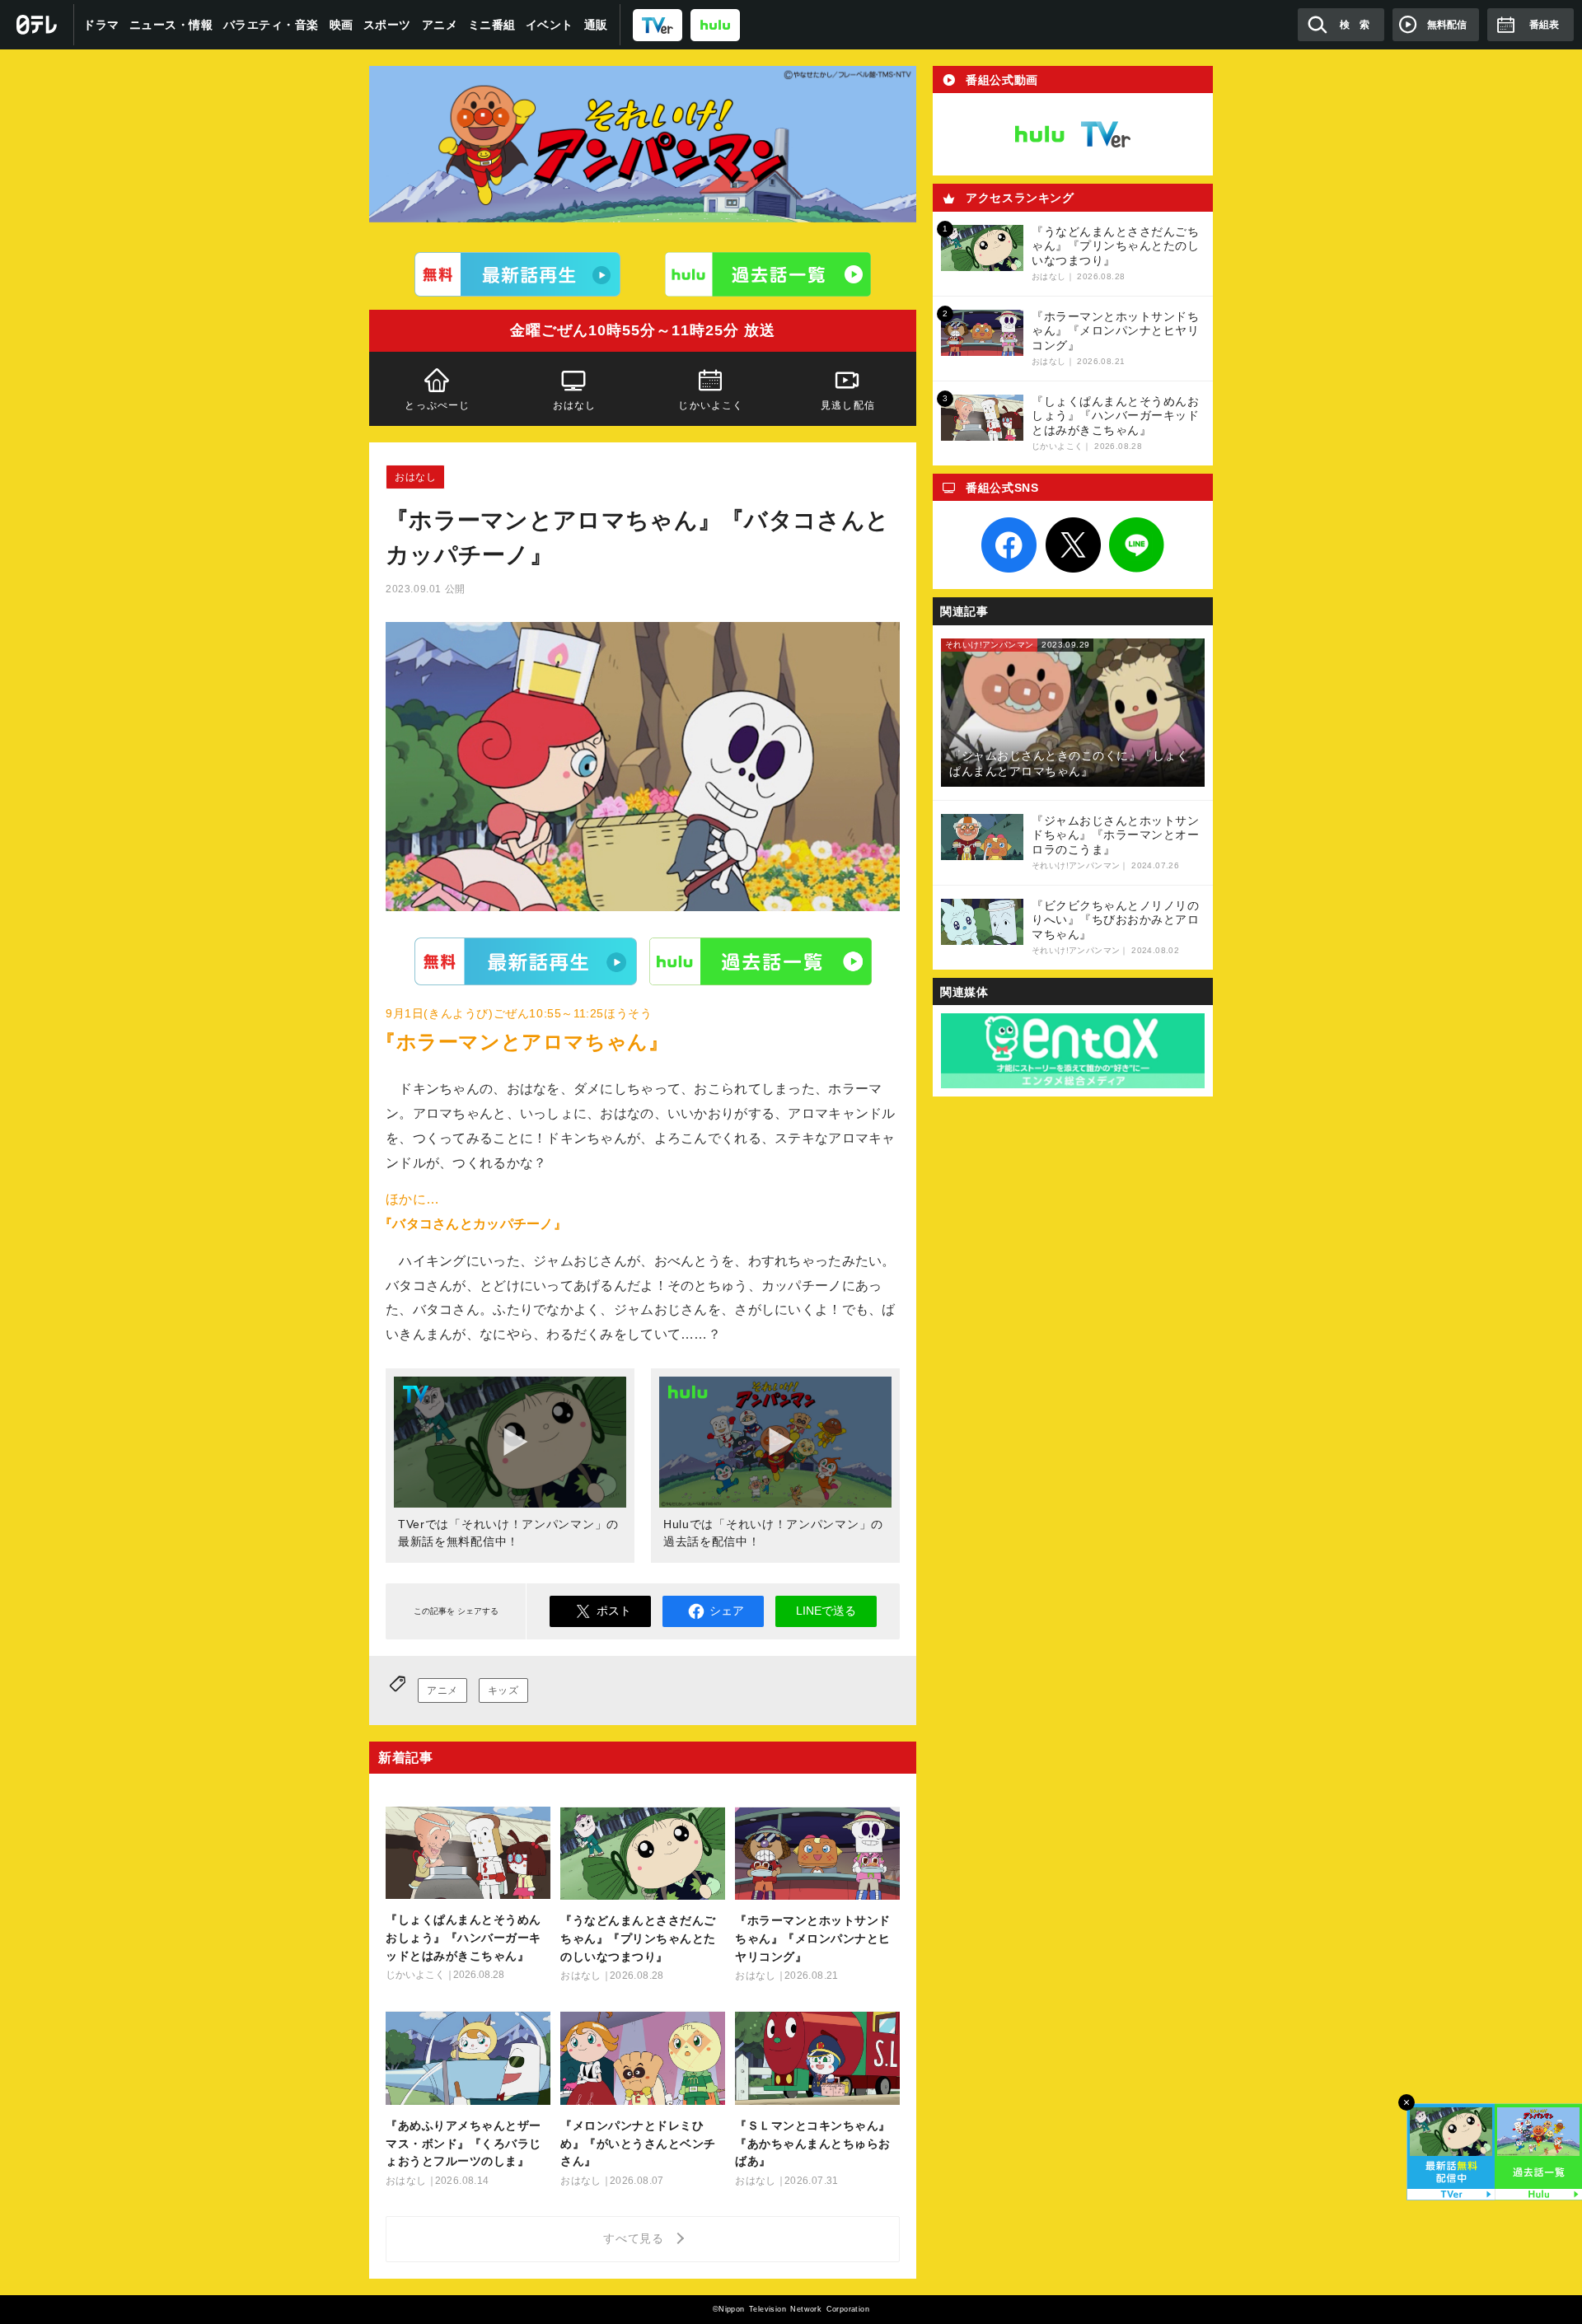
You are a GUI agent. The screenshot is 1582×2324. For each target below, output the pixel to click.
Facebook (1009, 545)
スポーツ (387, 25)
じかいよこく (711, 405)
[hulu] (715, 24)
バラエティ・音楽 (271, 25)
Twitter (1073, 545)
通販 (596, 25)
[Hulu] (768, 274)
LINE (1137, 545)
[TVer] (658, 24)
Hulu (761, 961)
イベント (550, 25)
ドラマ (101, 25)
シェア (727, 1611)
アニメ (440, 25)
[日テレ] (37, 25)
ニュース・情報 (171, 25)
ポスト (614, 1611)
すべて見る (636, 2238)
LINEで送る (826, 1611)
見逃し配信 (848, 405)
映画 (342, 25)
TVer (526, 961)
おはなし (575, 405)
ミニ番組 (492, 25)
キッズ (503, 1690)
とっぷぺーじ (437, 405)
